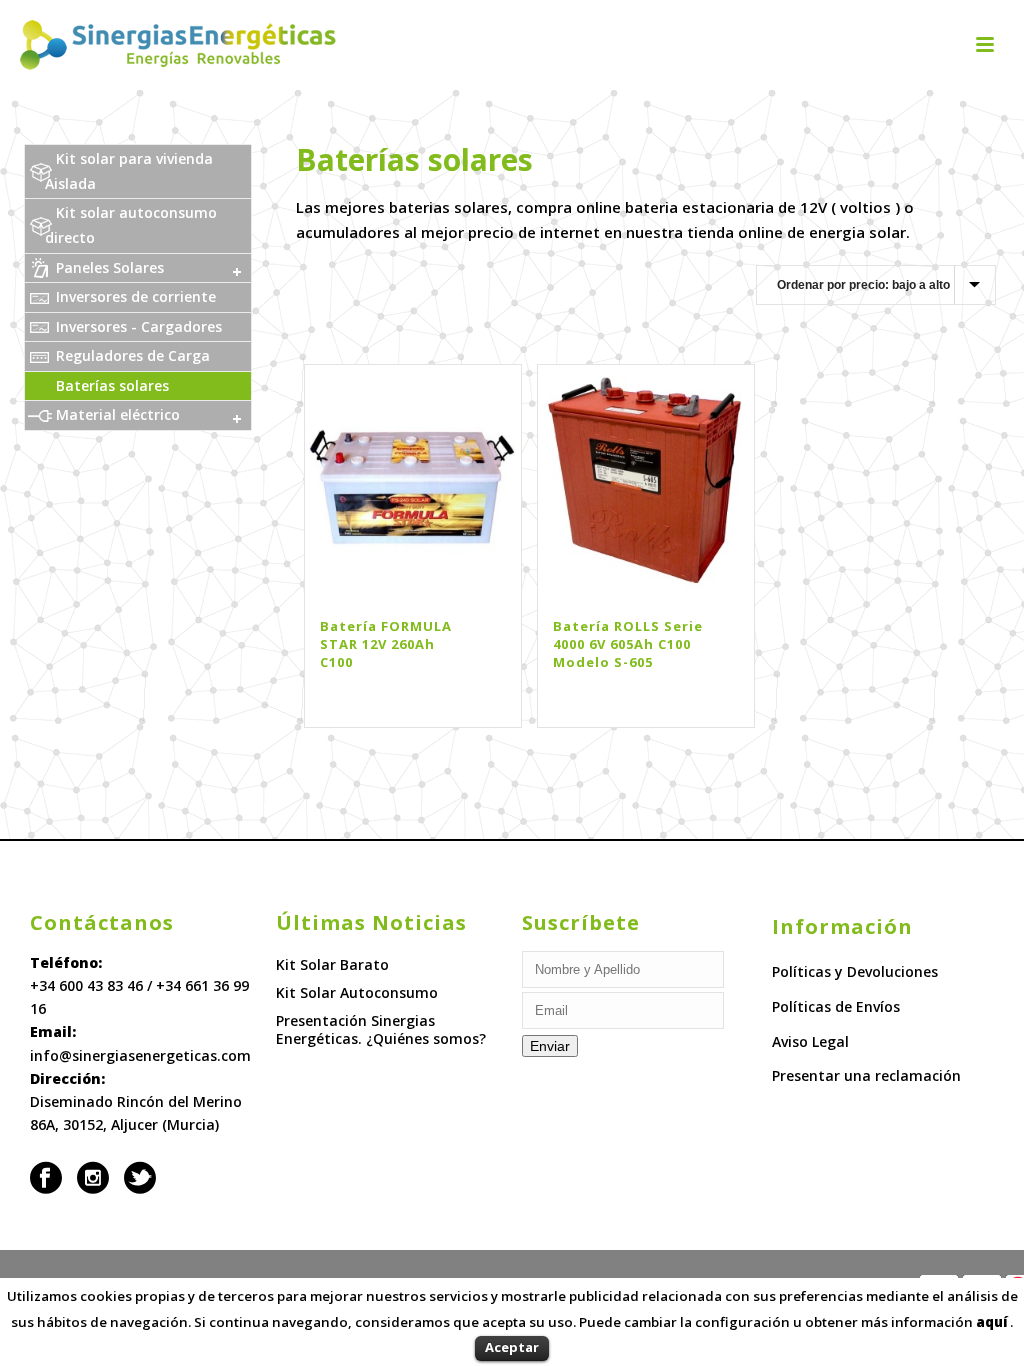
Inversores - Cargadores (139, 326)
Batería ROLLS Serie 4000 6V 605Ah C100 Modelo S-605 (628, 644)
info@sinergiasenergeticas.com (140, 1055)
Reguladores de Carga (133, 355)
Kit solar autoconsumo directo (131, 225)
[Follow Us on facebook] (46, 1178)
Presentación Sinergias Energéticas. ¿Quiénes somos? (381, 1030)
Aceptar (512, 1347)
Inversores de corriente (136, 296)
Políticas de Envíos (836, 1006)
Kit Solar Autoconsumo (357, 993)
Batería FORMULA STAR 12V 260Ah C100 (386, 644)
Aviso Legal (810, 1041)
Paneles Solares (110, 267)
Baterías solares (112, 385)
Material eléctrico (118, 414)
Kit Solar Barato (332, 965)
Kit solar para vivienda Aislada (129, 171)
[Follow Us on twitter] (140, 1178)
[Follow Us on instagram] (93, 1178)
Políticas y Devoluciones (855, 971)
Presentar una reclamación (866, 1075)
